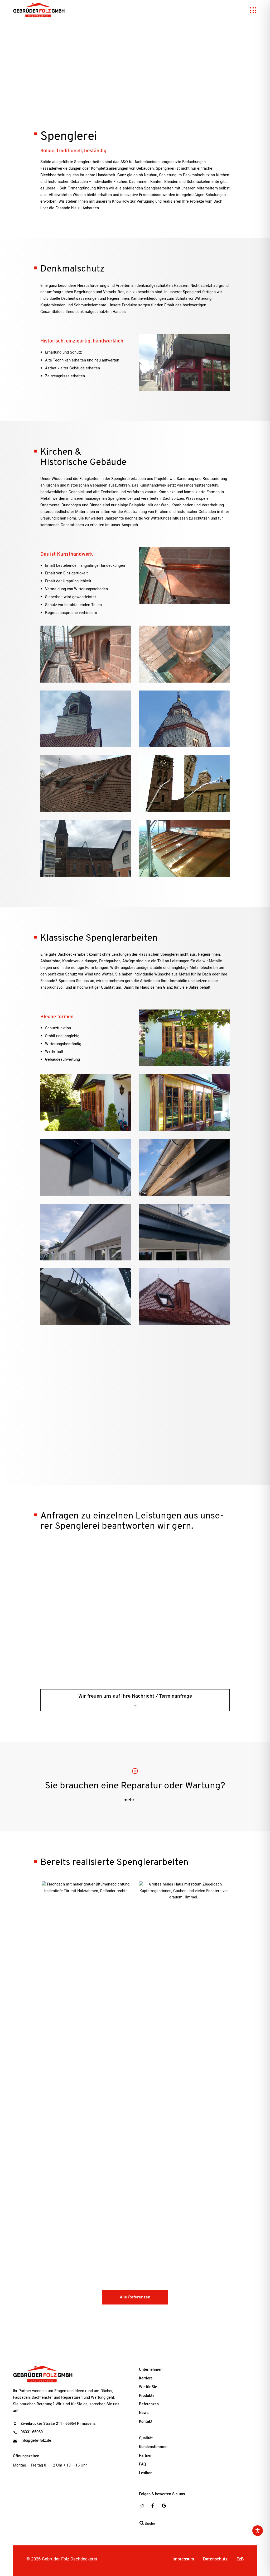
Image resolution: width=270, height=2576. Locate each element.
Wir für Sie (148, 2387)
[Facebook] (153, 2506)
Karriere (146, 2378)
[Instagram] (142, 2506)
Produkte (147, 2396)
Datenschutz (215, 2559)
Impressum (183, 2559)
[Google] (164, 2506)
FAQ (143, 2464)
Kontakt (146, 2422)
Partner (145, 2456)
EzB (240, 2559)
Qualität (146, 2438)
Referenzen (149, 2404)
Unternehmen (151, 2370)
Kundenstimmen (153, 2447)
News (144, 2413)
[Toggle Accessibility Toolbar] (258, 2531)
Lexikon (146, 2473)
